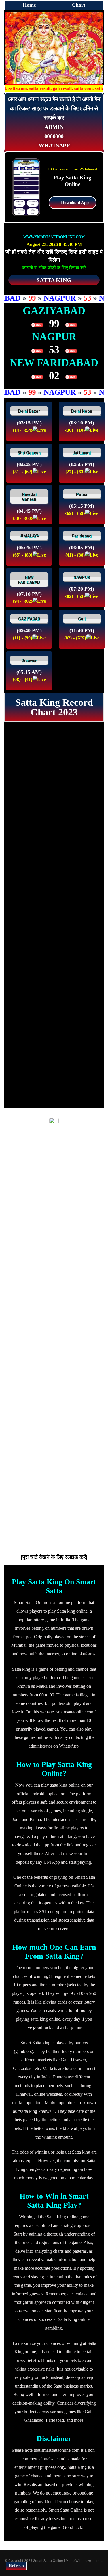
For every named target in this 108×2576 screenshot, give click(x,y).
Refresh (16, 2566)
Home (29, 5)
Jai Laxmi (82, 453)
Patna (82, 494)
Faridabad (82, 536)
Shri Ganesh (29, 453)
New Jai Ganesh (29, 497)
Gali (82, 619)
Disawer (29, 661)
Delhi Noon (82, 411)
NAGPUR (82, 577)
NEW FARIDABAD (29, 580)
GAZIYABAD (29, 619)
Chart (79, 5)
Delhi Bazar (29, 411)
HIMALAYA (29, 536)
